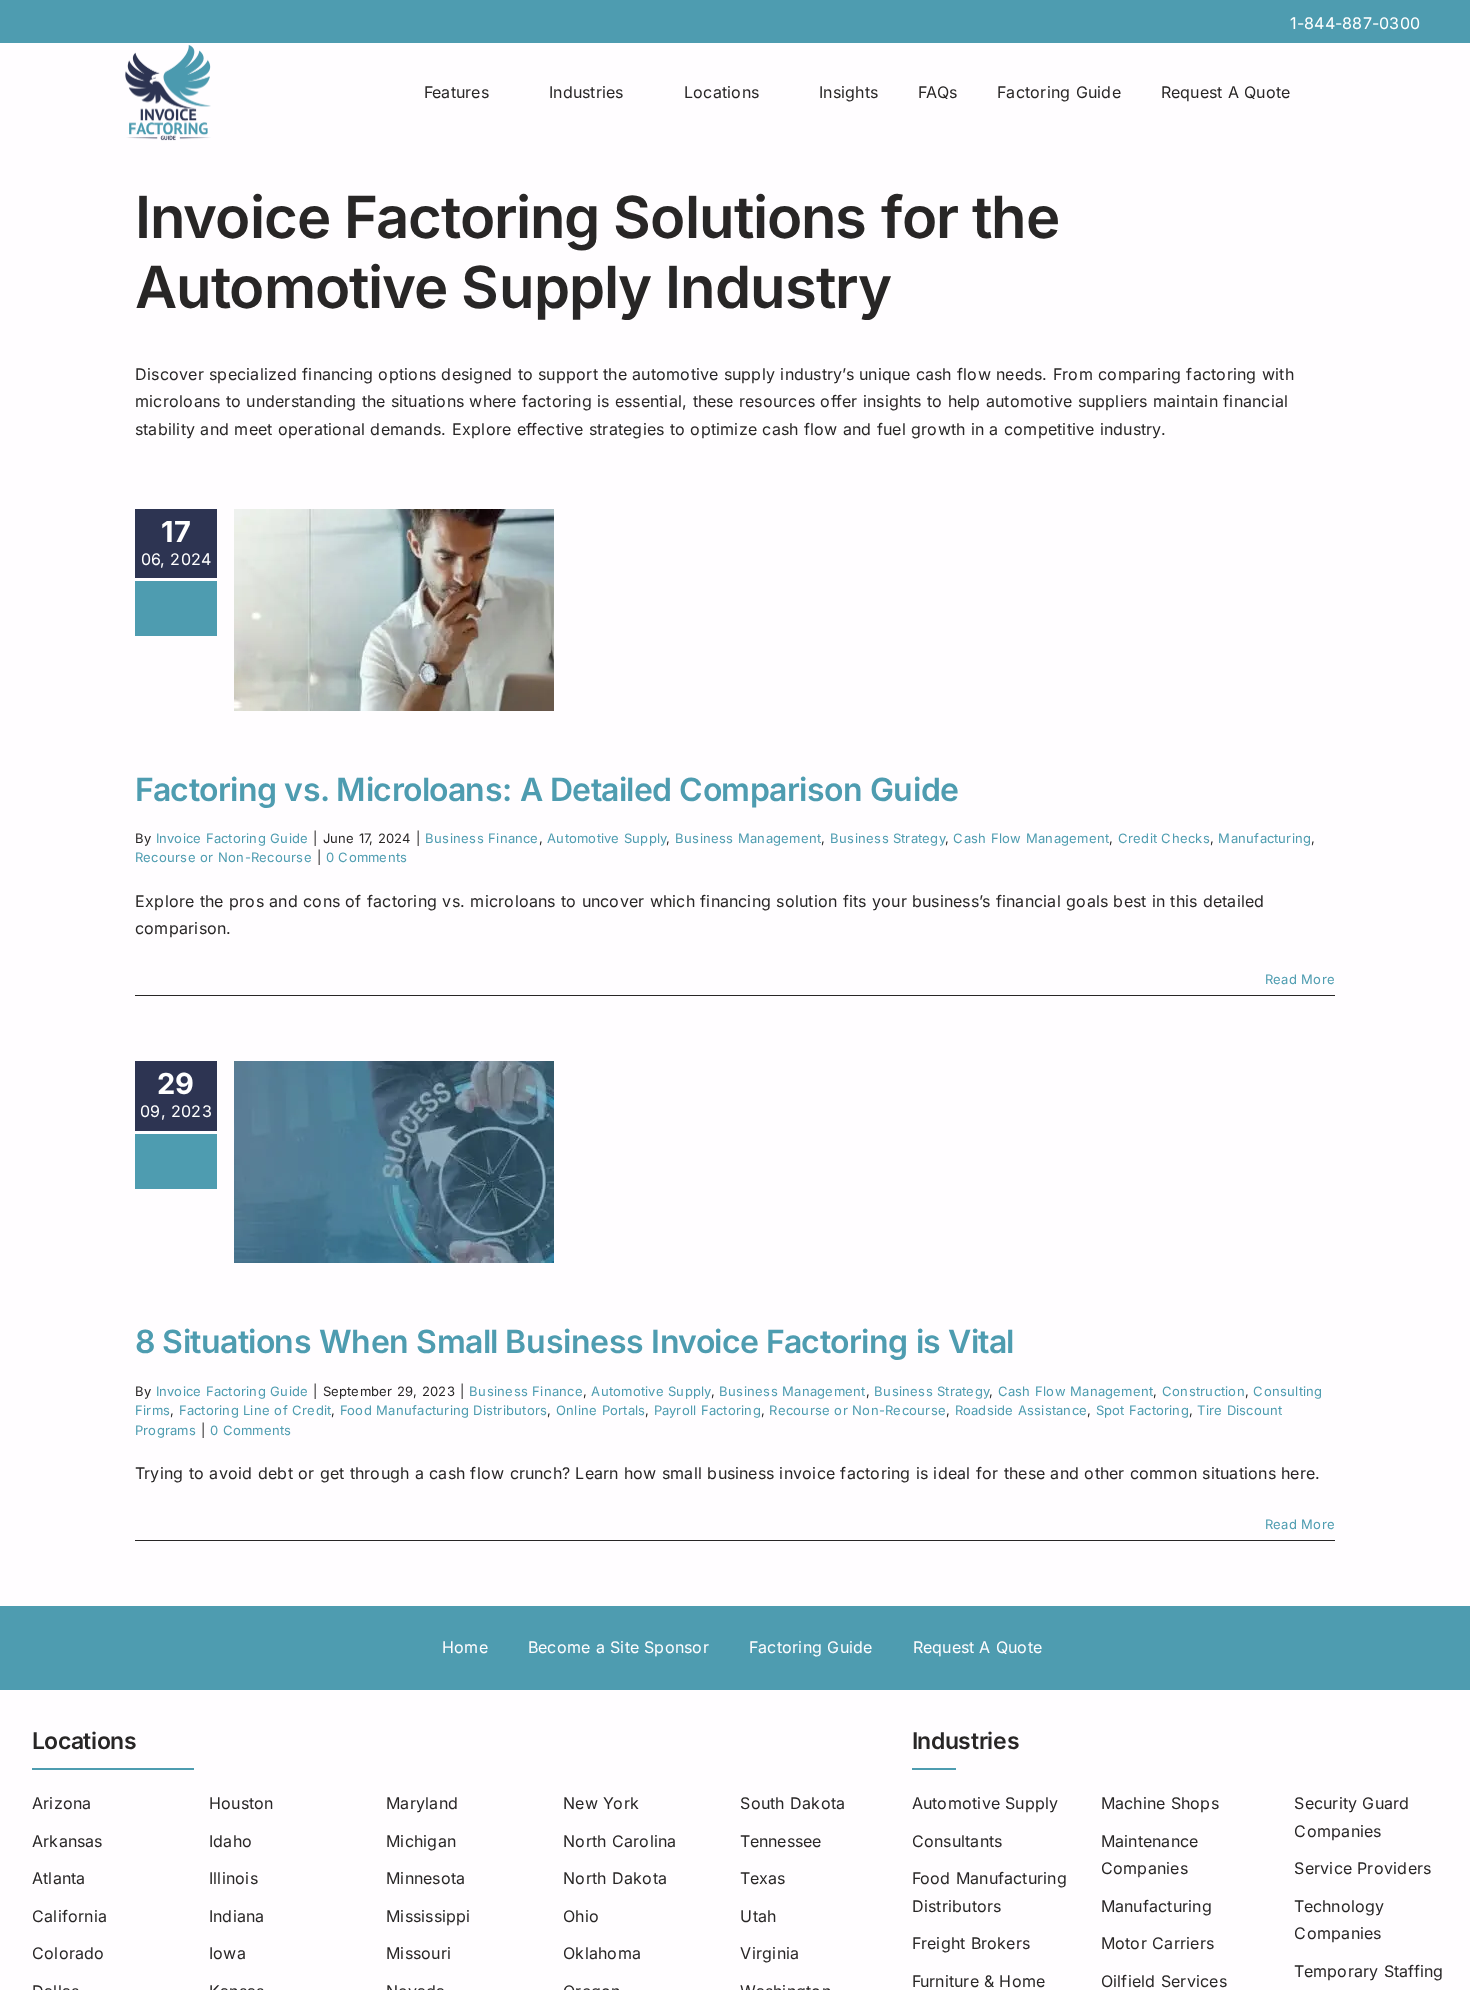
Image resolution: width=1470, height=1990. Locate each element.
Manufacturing (1264, 838)
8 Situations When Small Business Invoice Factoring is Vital (574, 1341)
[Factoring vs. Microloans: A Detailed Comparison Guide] (394, 610)
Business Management (748, 838)
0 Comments (366, 857)
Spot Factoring (1142, 1410)
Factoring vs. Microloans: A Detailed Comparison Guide (547, 789)
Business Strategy (887, 838)
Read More (1300, 979)
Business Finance (482, 838)
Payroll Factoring (707, 1410)
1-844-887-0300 (1355, 23)
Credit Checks (1164, 838)
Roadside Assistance (1021, 1410)
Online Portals (600, 1410)
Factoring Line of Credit (255, 1410)
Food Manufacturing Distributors (443, 1410)
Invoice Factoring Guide (232, 838)
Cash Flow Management (1031, 838)
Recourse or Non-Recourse (223, 857)
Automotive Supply (606, 838)
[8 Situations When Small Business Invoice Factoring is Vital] (394, 1162)
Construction (1203, 1391)
